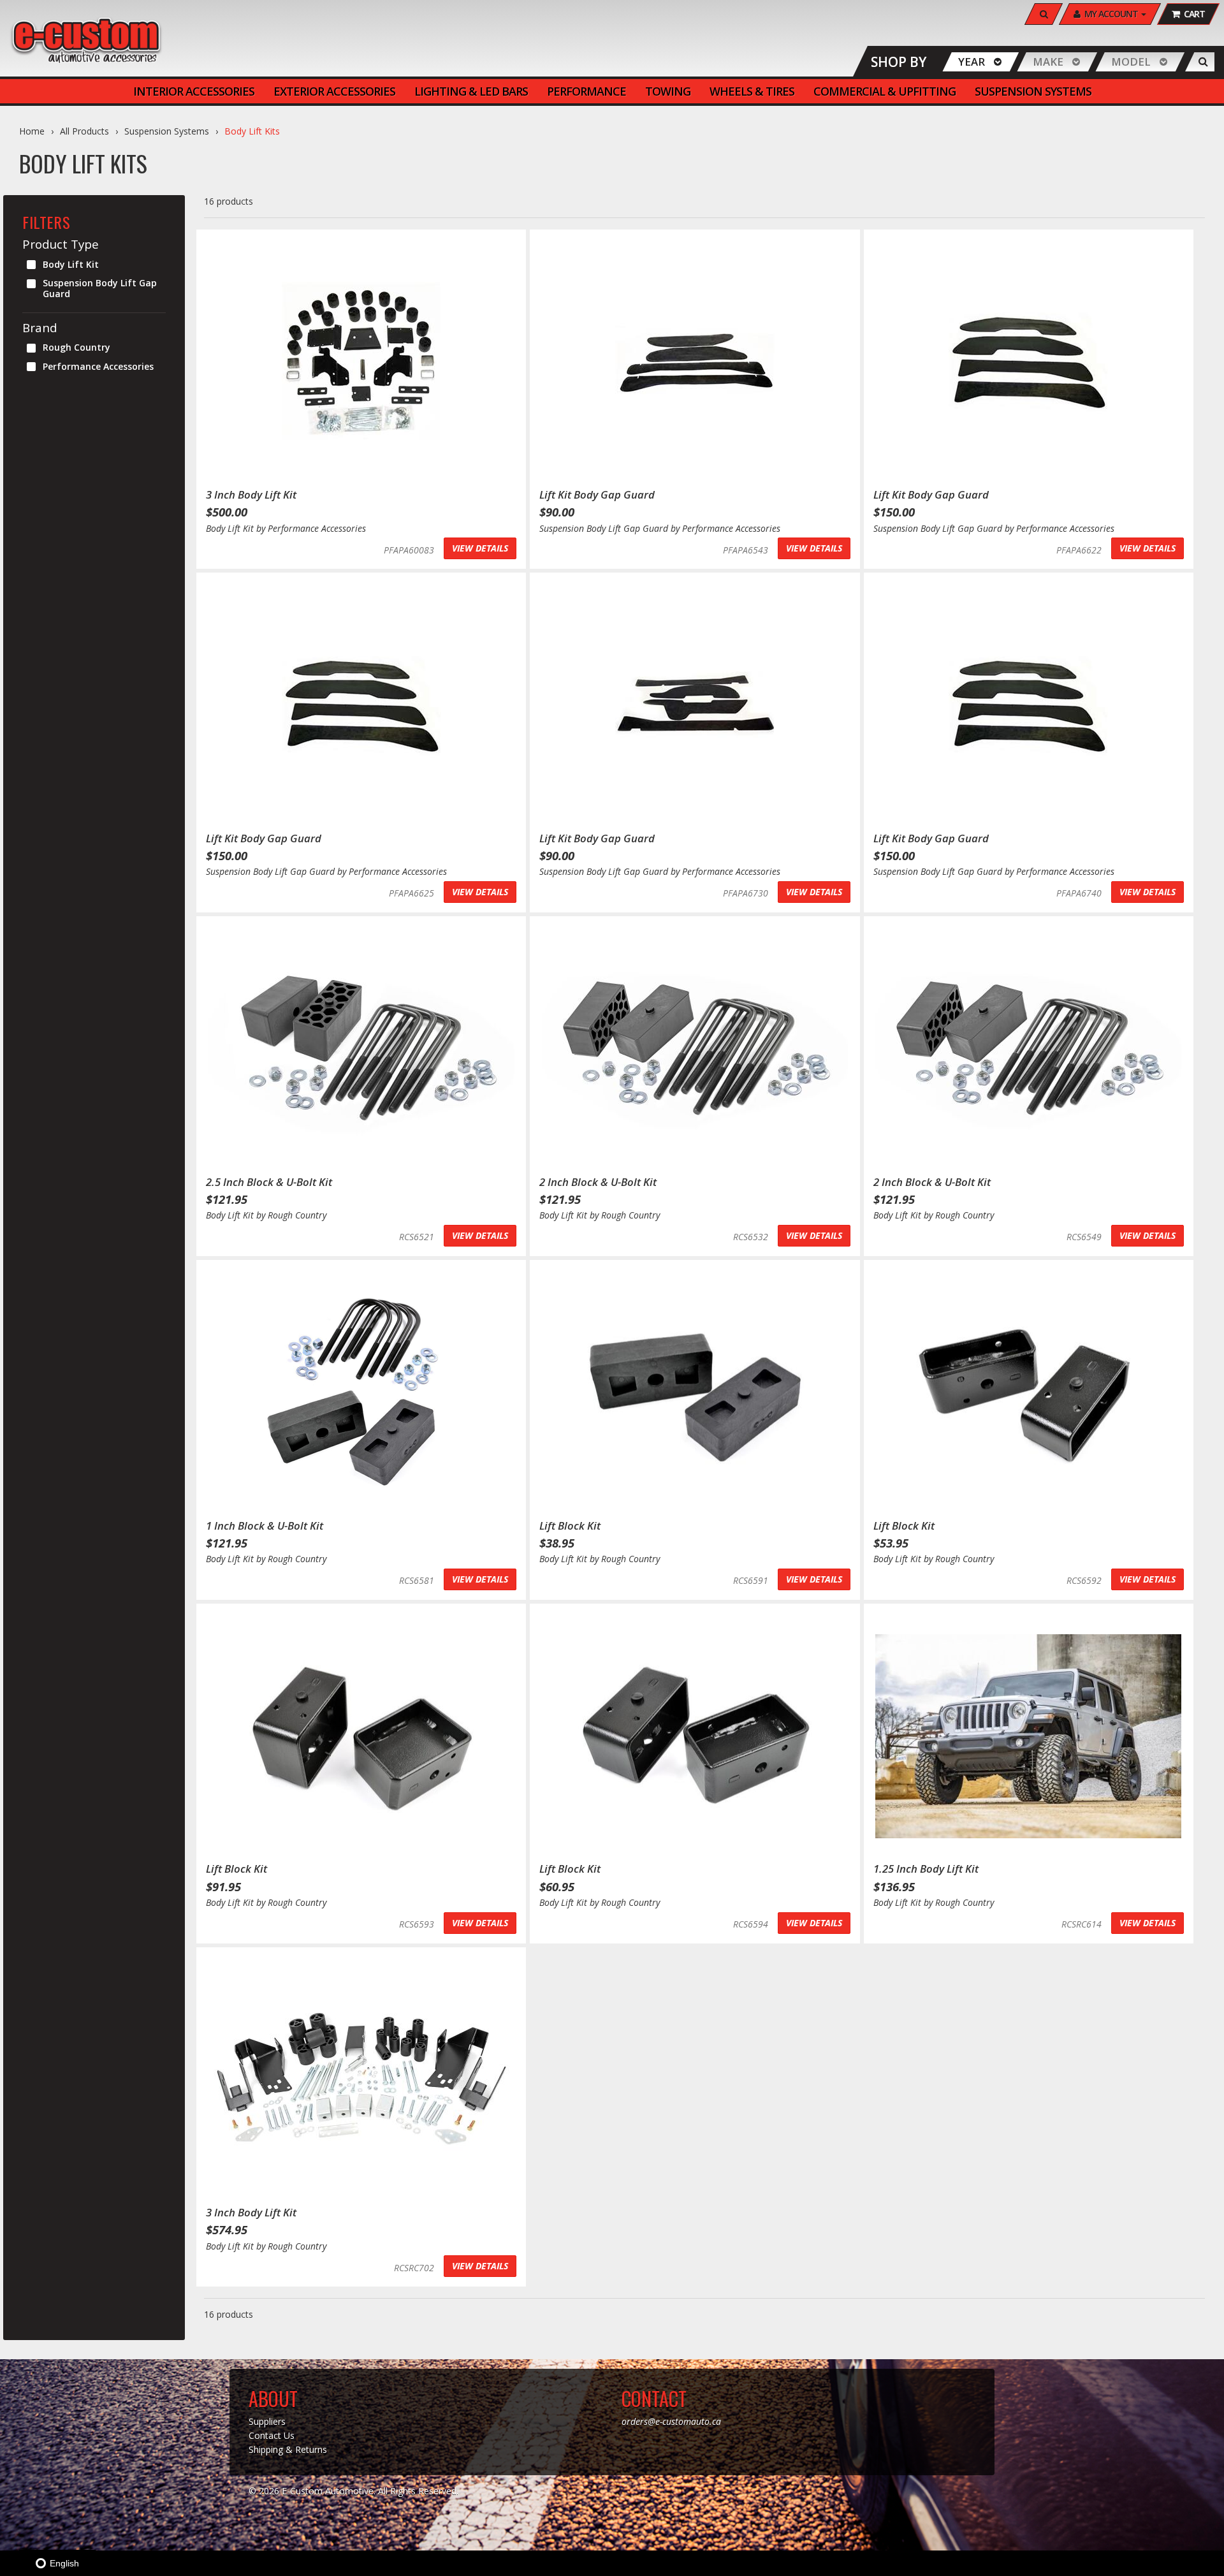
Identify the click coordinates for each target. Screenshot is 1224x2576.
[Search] (1203, 62)
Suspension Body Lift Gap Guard (100, 288)
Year (972, 62)
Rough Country (76, 347)
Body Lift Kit (71, 264)
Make (1048, 62)
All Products (84, 131)
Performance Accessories (98, 366)
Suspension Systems (167, 131)
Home (32, 131)
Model (1131, 62)
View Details (480, 548)
